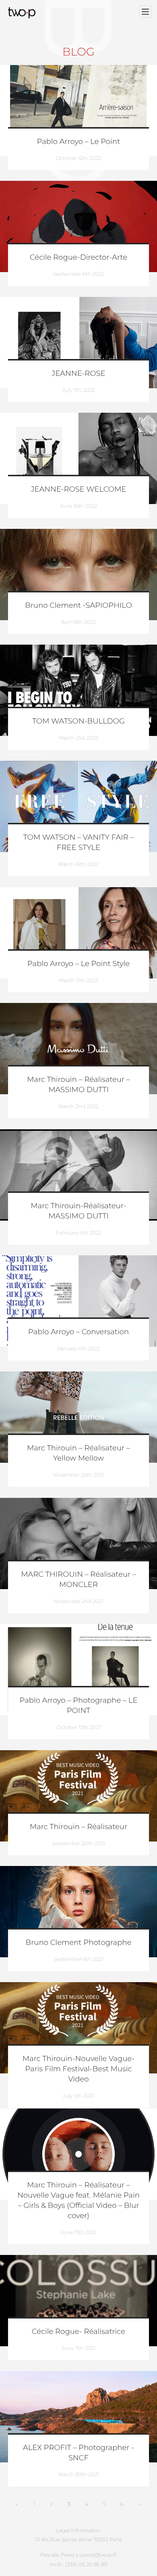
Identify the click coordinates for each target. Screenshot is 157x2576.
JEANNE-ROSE (78, 374)
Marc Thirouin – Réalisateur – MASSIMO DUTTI (78, 1085)
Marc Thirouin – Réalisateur (78, 1827)
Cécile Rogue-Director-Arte (79, 257)
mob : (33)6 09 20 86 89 (78, 2564)
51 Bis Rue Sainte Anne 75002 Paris (79, 2539)
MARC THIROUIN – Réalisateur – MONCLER (78, 1580)
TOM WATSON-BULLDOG (78, 721)
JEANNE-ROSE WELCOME (78, 489)
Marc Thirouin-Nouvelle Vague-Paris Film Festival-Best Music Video (78, 2069)
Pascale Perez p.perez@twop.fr (78, 2555)
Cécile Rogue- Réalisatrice (78, 2332)
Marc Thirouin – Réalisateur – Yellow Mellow (78, 1453)
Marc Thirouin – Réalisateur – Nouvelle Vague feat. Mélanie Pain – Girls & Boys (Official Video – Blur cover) (78, 2201)
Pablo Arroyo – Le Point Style (78, 964)
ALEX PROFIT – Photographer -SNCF (78, 2453)
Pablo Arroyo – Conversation (78, 1332)
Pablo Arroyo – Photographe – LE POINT (78, 1706)
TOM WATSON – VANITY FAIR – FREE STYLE (79, 843)
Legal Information (79, 2530)
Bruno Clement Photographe (78, 1943)
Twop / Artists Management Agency (23, 13)
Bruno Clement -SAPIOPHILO (78, 606)
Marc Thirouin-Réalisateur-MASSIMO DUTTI (78, 1211)
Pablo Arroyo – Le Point (78, 142)
